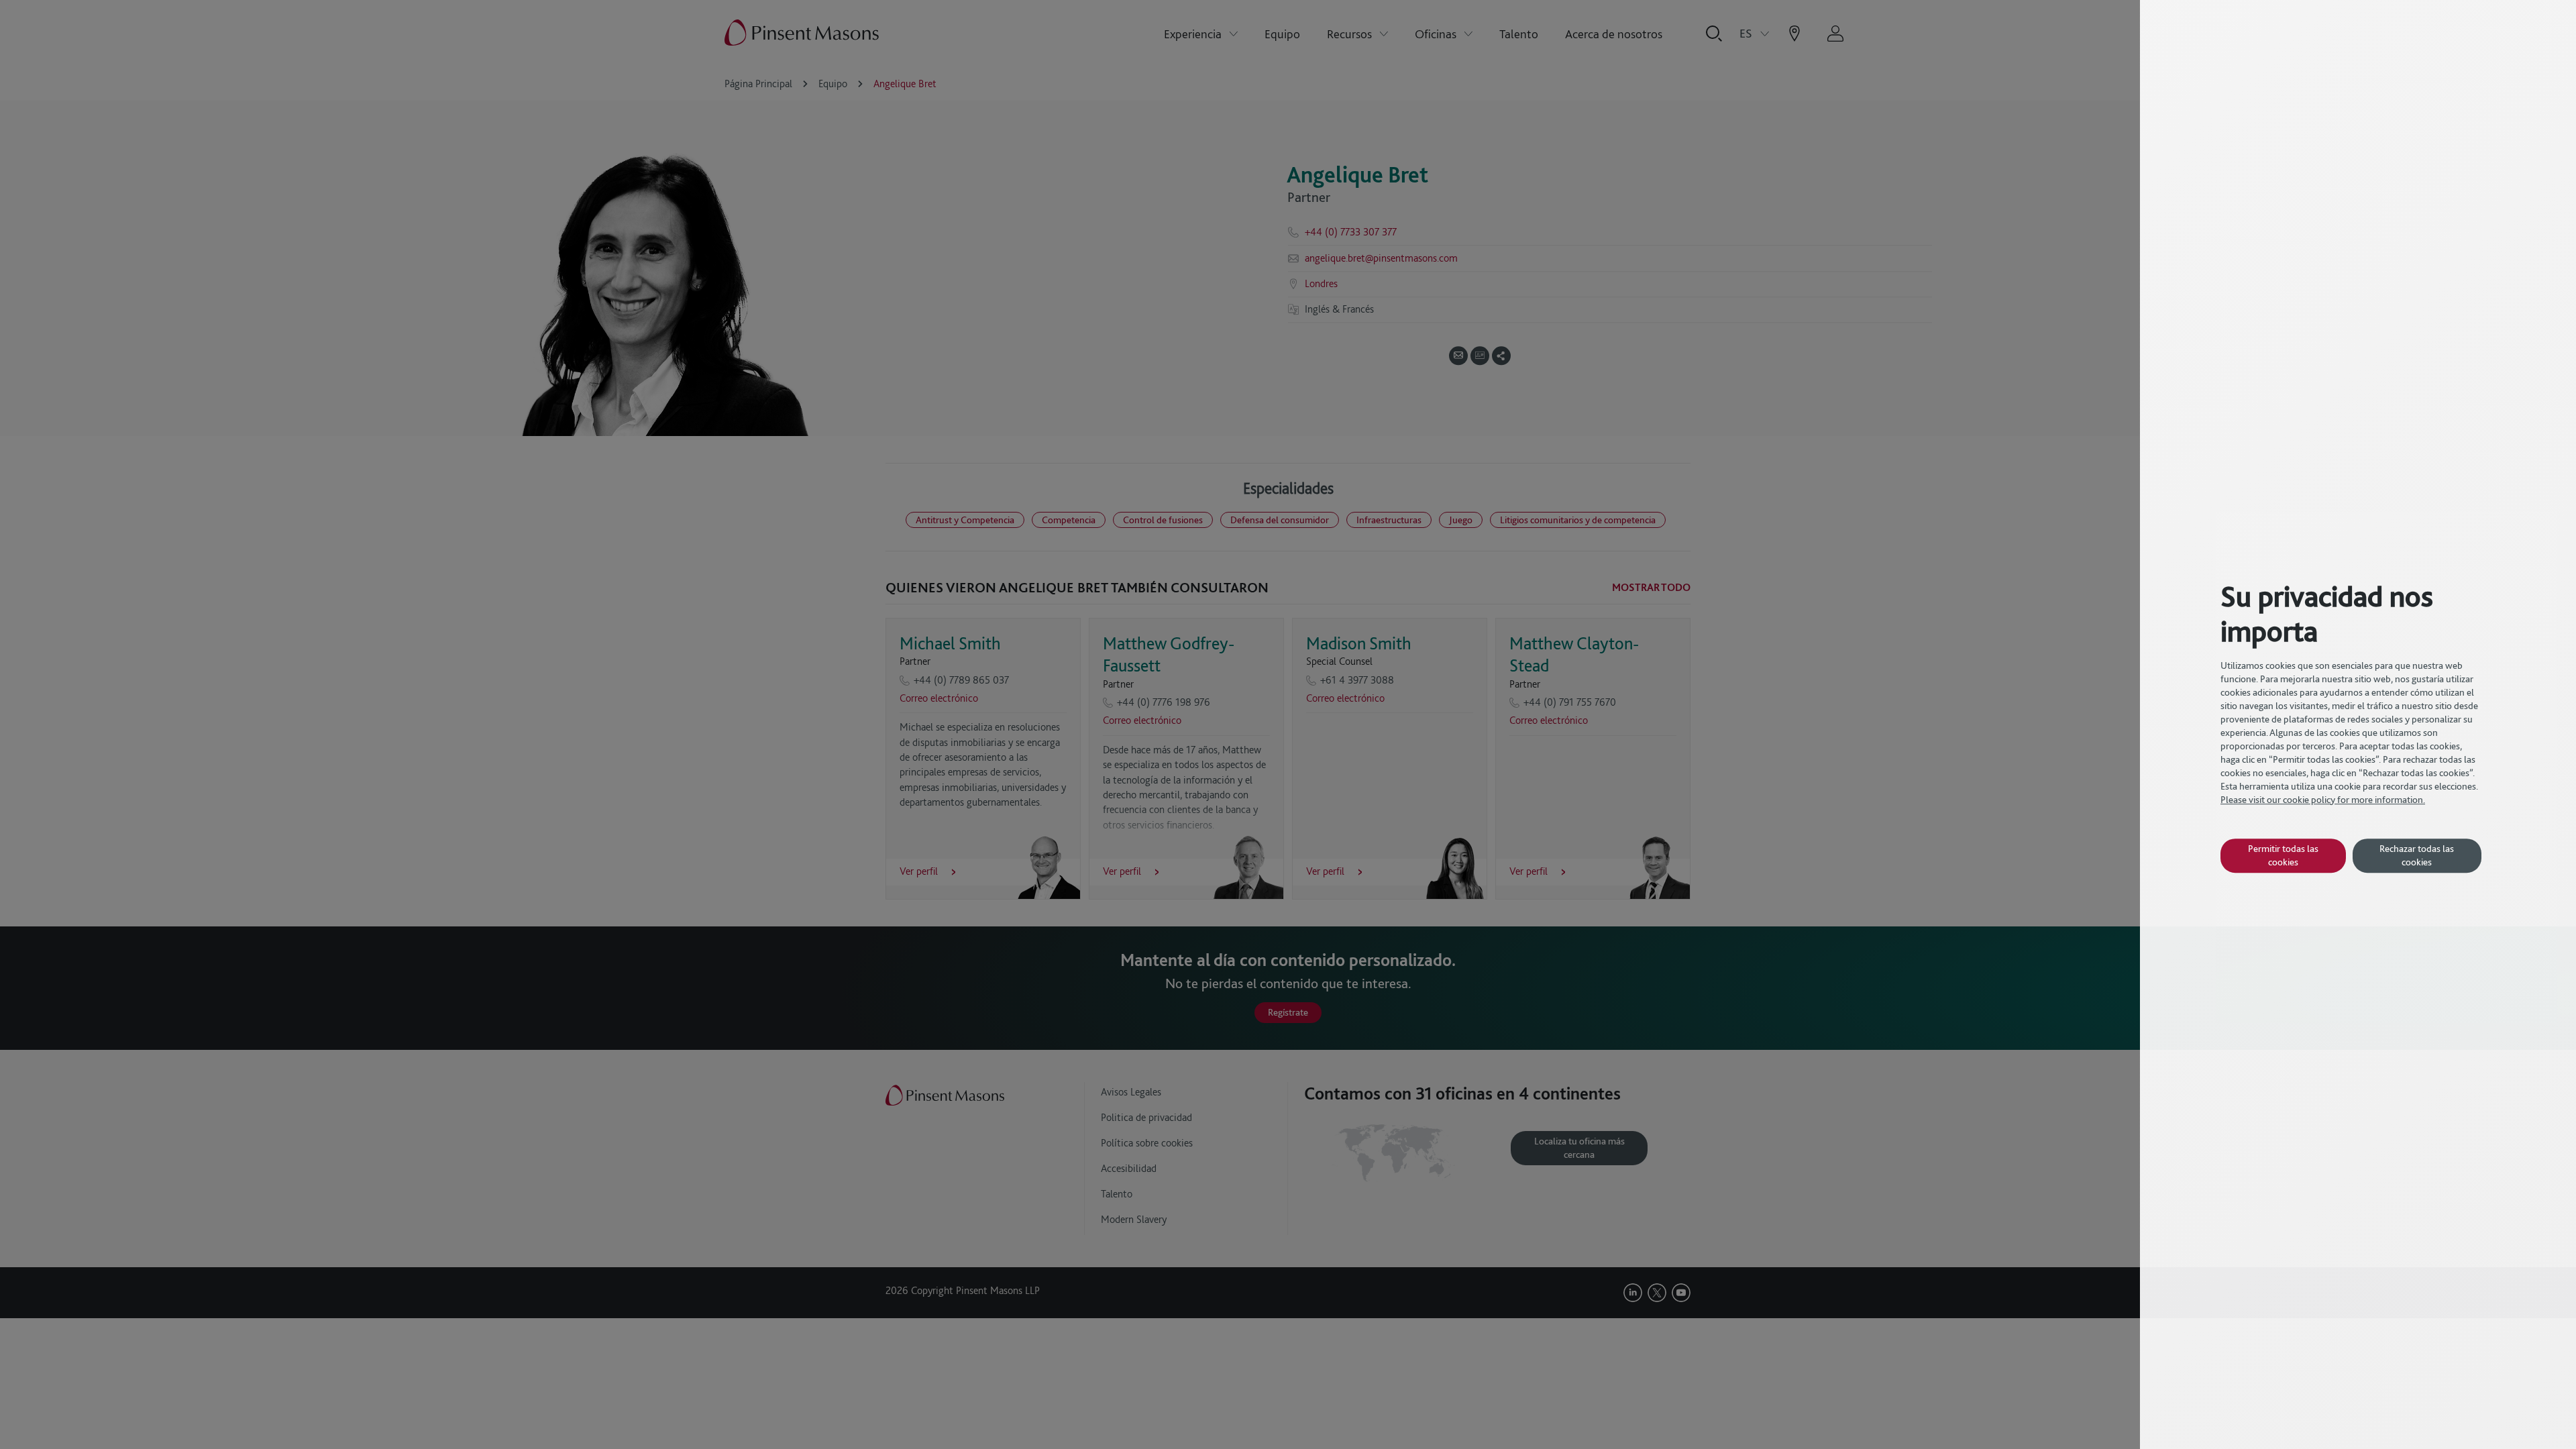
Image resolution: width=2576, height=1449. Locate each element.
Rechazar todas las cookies (2417, 855)
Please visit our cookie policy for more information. (2323, 800)
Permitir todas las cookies (2283, 855)
